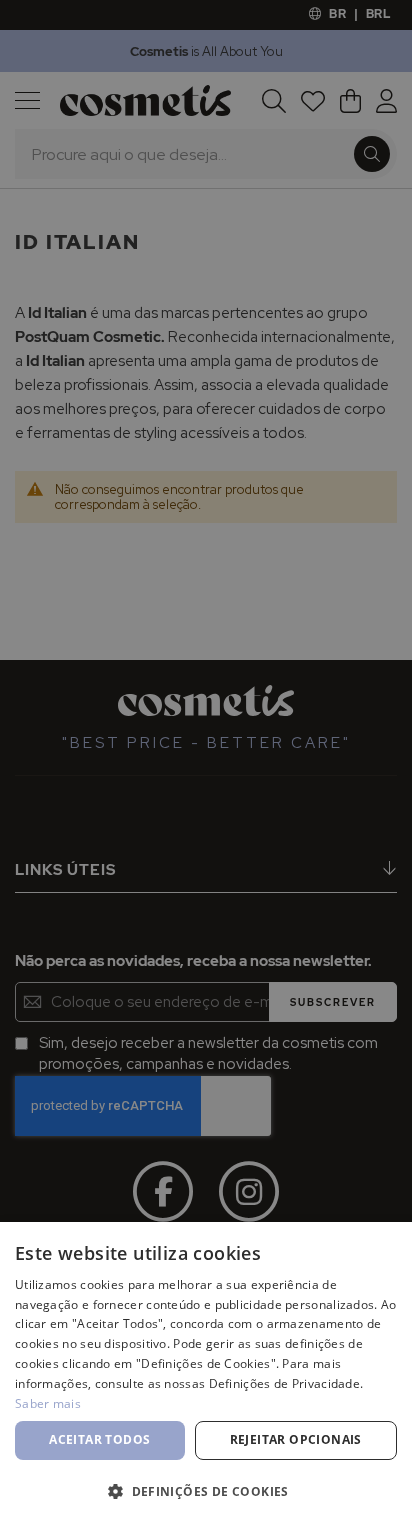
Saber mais (48, 1403)
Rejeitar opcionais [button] (296, 1439)
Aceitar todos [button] (99, 1439)
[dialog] (206, 761)
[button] (206, 1490)
